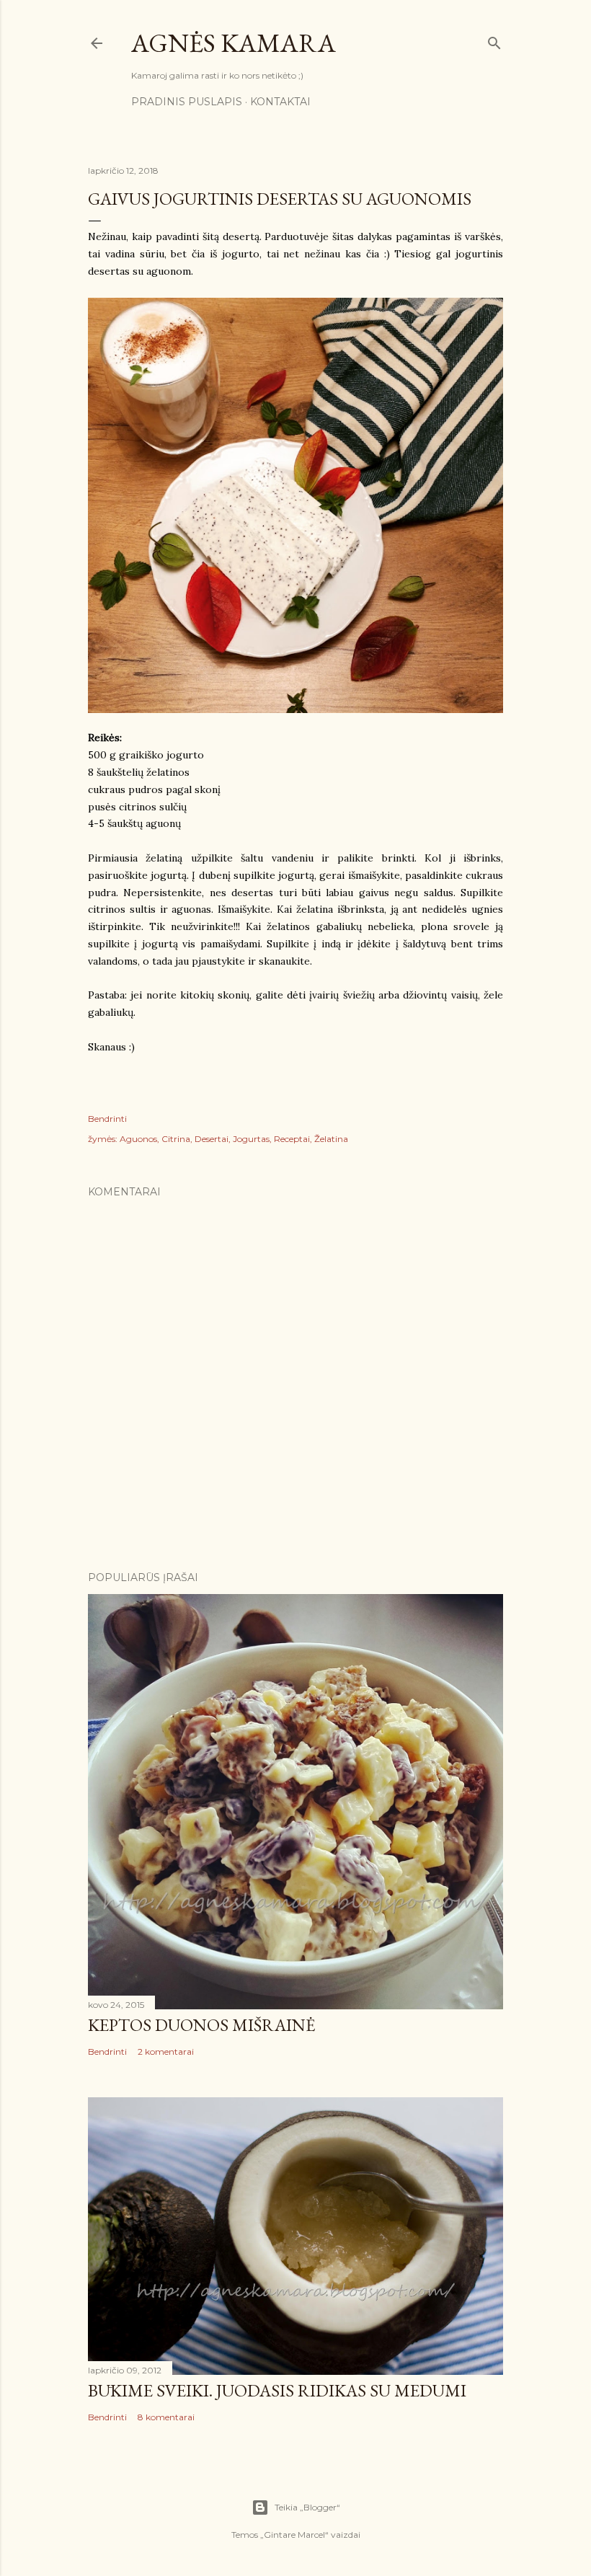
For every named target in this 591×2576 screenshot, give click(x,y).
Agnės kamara (234, 43)
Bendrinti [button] (107, 1119)
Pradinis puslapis (187, 102)
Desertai (212, 1139)
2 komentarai (166, 2051)
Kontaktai (280, 102)
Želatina (331, 1139)
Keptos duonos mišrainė (202, 2025)
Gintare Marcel (294, 2535)
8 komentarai (166, 2417)
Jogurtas (251, 1139)
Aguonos (138, 1139)
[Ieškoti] (494, 40)
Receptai (292, 1139)
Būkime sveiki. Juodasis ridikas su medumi (277, 2390)
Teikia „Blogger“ (307, 2507)
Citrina (176, 1139)
